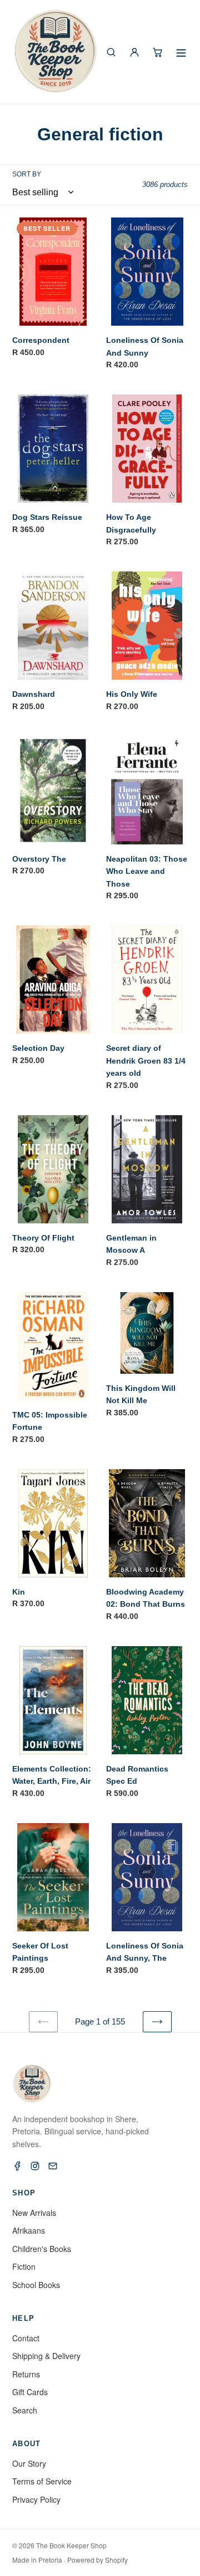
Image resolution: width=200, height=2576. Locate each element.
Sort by (27, 174)
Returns (26, 2374)
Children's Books (42, 2249)
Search (25, 2410)
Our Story (29, 2463)
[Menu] (181, 52)
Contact (26, 2338)
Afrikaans (29, 2230)
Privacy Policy (36, 2499)
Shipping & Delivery (46, 2356)
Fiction (24, 2266)
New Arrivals (34, 2213)
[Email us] (53, 2166)
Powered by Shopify (97, 2560)
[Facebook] (17, 2166)
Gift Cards (30, 2392)
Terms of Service (42, 2481)
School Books (36, 2285)
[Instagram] (35, 2166)
